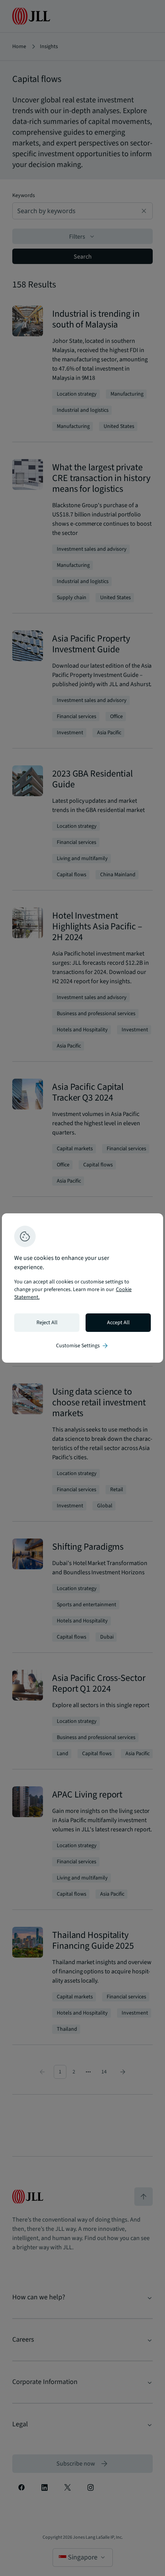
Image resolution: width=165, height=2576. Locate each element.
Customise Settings (82, 1346)
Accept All (118, 1323)
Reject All (47, 1323)
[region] (82, 1288)
